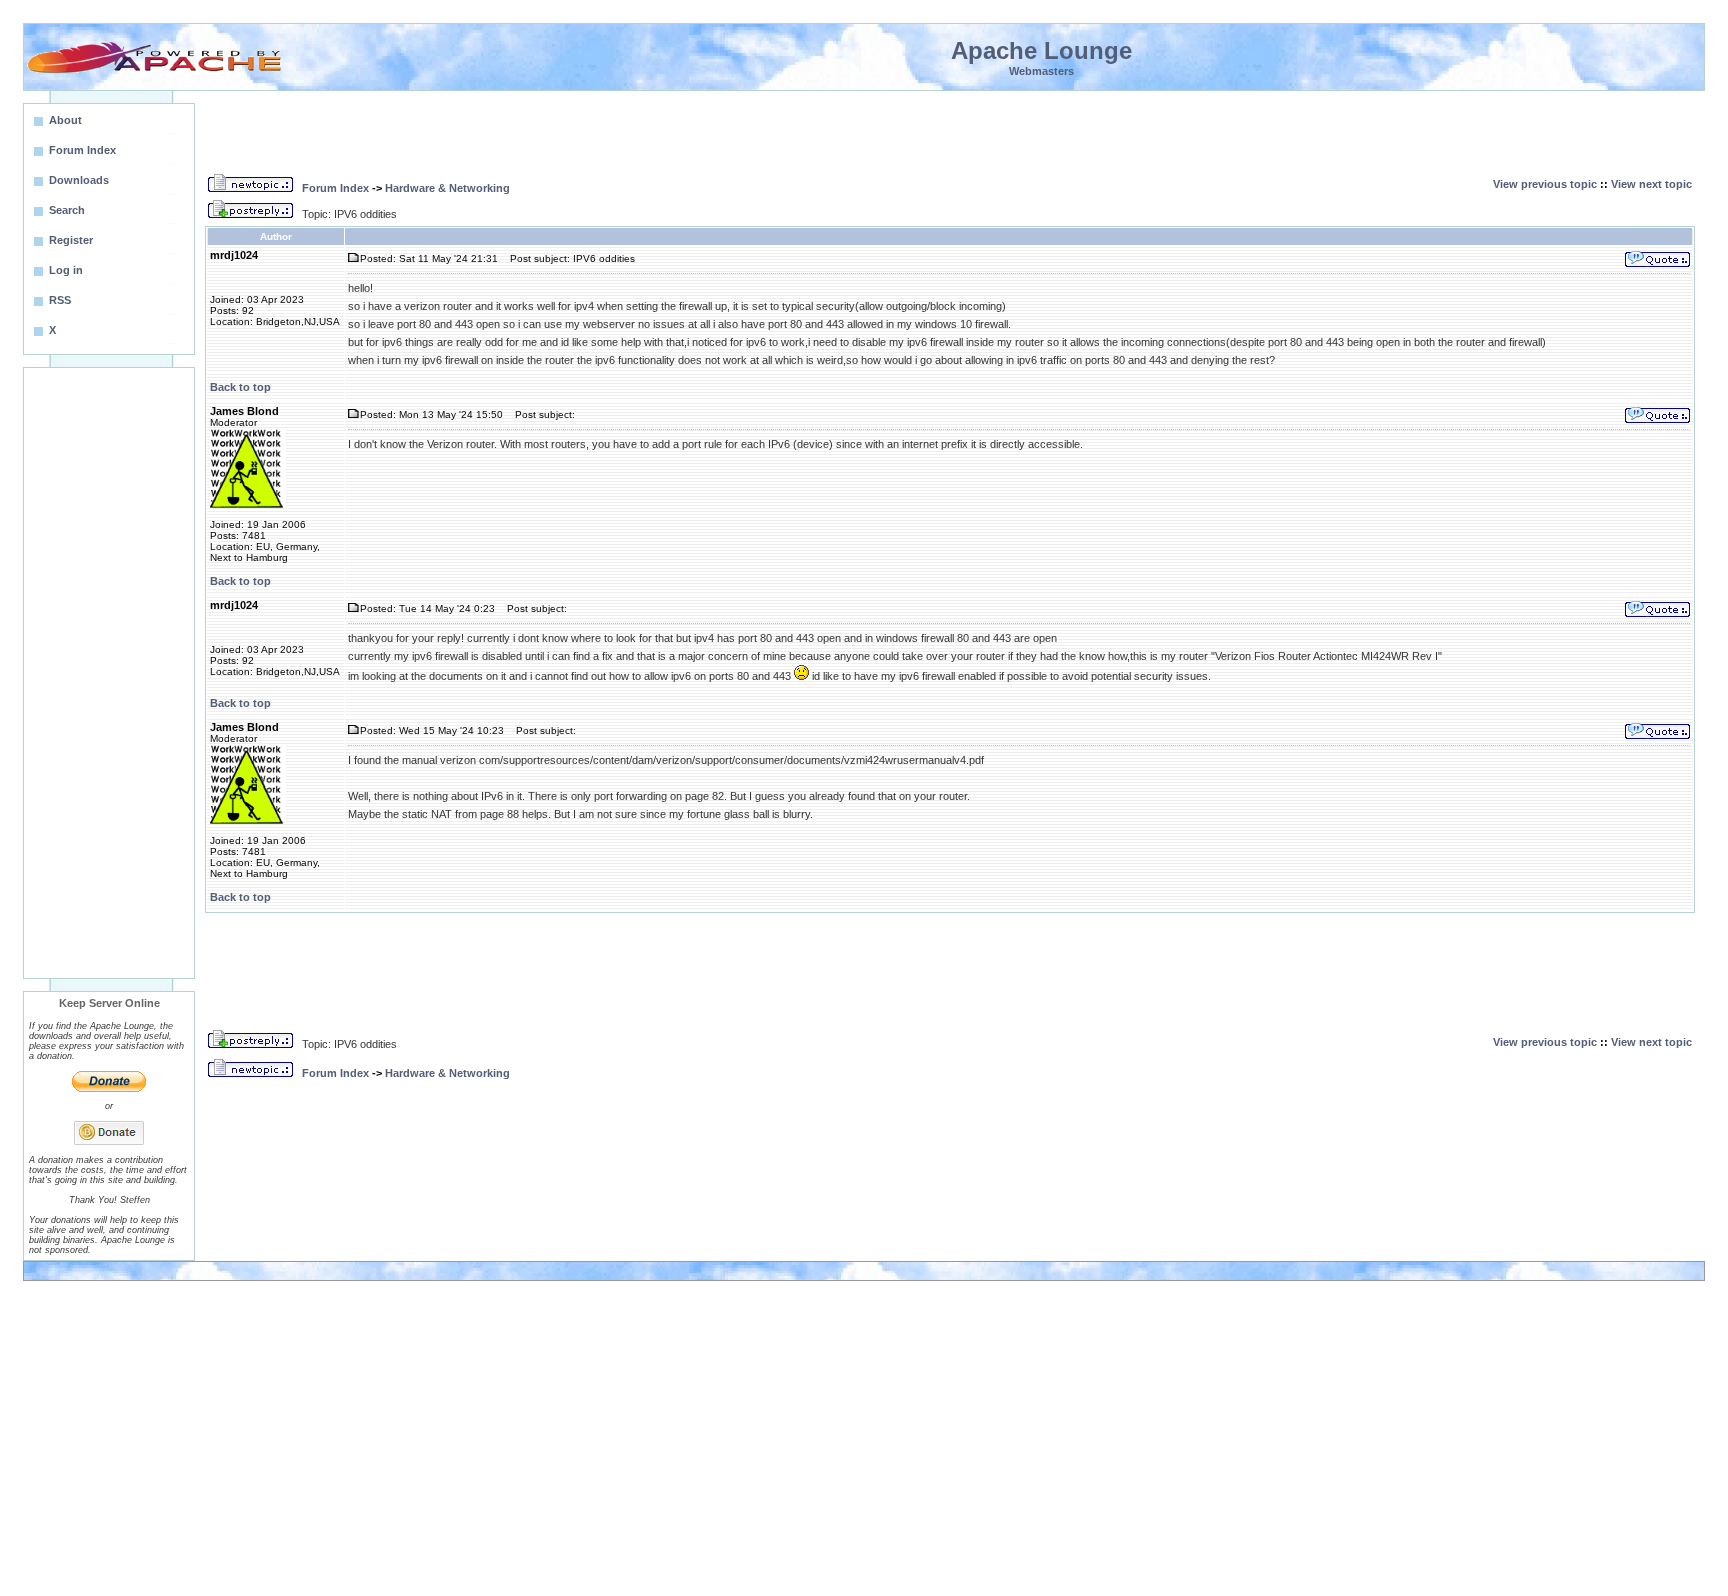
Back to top (240, 387)
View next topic (1651, 184)
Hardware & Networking (447, 188)
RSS (60, 300)
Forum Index (335, 188)
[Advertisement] (109, 673)
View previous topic (1545, 184)
